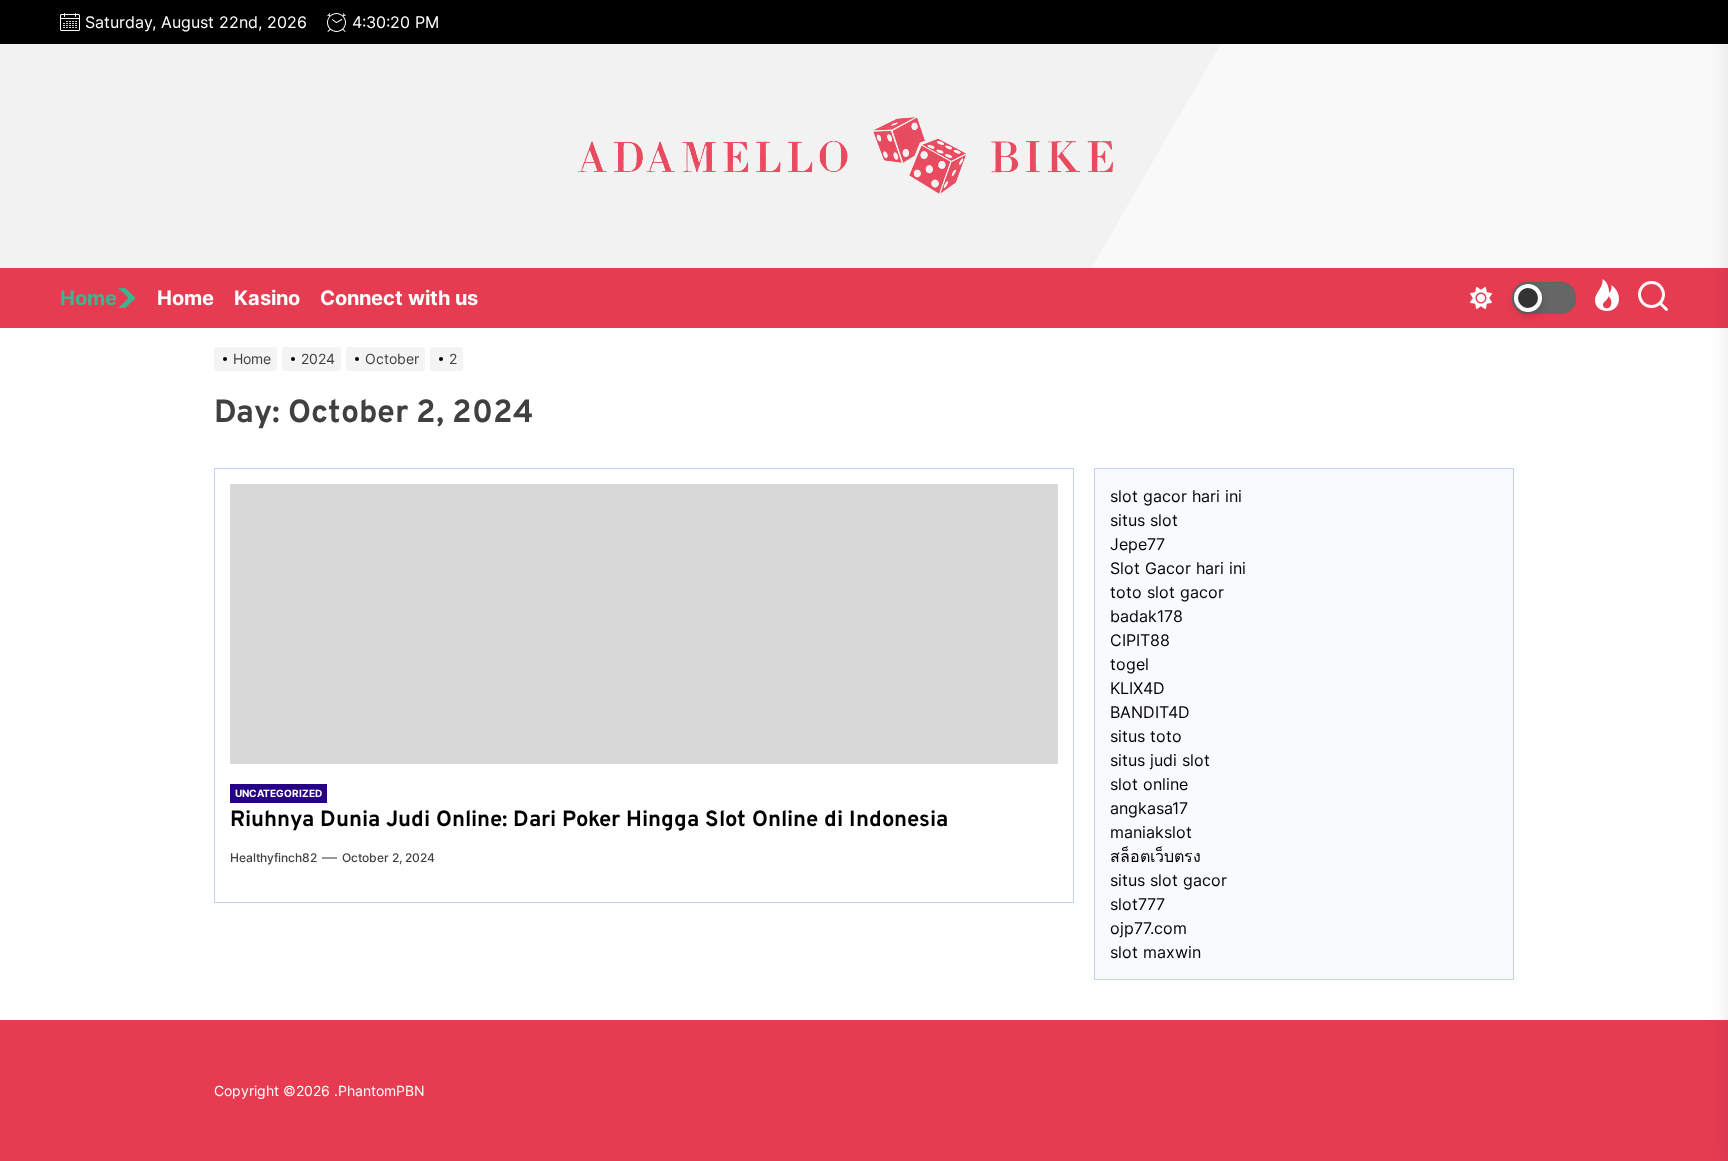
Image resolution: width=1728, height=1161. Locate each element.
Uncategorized (278, 793)
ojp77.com (1148, 928)
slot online (1149, 784)
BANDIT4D (1150, 712)
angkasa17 (1149, 808)
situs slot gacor (1168, 880)
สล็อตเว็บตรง (1155, 856)
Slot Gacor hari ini (1178, 568)
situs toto (1146, 736)
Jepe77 (1137, 544)
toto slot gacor (1167, 592)
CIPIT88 (1140, 640)
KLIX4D (1137, 688)
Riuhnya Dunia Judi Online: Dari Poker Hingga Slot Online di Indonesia (589, 820)
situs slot (1144, 520)
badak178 (1146, 616)
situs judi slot (1160, 760)
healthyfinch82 (273, 857)
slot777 (1137, 904)
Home (88, 298)
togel (1129, 664)
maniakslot (1151, 832)
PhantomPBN (381, 1090)
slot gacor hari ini (1176, 496)
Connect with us (399, 298)
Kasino (267, 298)
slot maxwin (1155, 952)
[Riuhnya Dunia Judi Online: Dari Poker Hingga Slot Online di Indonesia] (644, 624)
